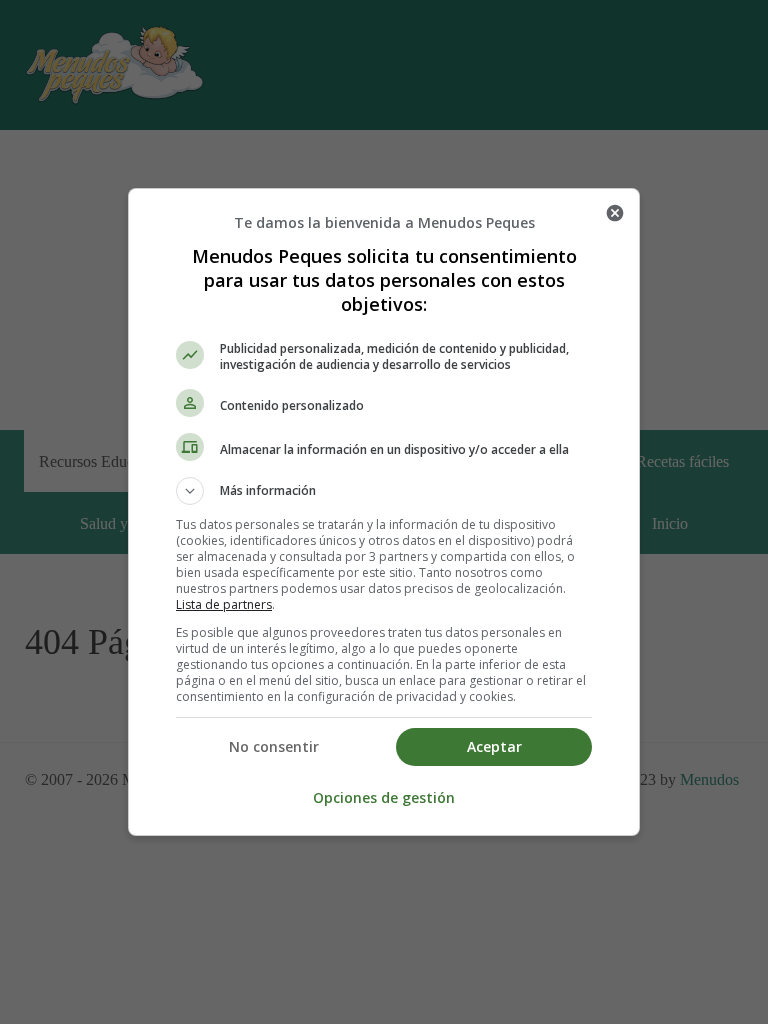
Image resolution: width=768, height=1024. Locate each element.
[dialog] (384, 512)
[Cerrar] (615, 213)
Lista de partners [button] (224, 604)
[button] (384, 491)
